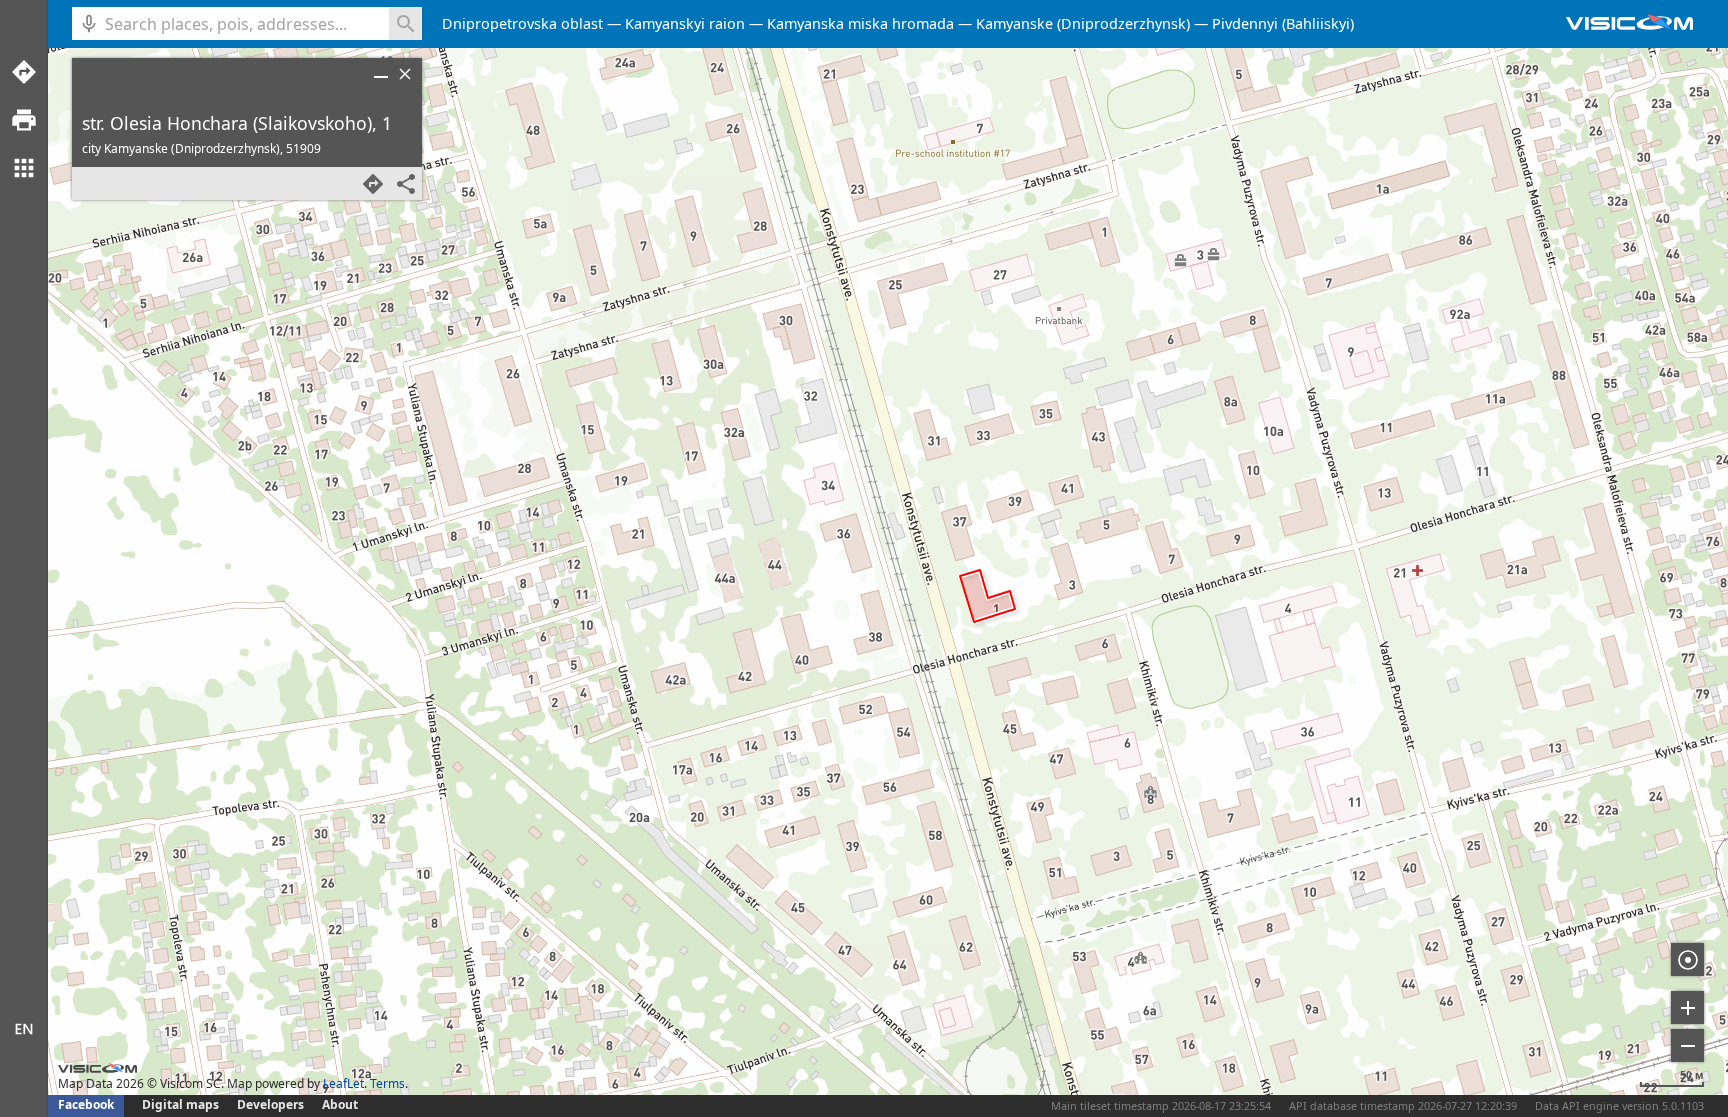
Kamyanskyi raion (685, 23)
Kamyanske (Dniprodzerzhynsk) (1083, 23)
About (340, 1104)
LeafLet (343, 1083)
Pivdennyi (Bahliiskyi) (1283, 23)
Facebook (86, 1104)
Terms (387, 1083)
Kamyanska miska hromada (860, 23)
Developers (270, 1104)
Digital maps (182, 1104)
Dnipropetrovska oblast (522, 23)
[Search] (405, 23)
